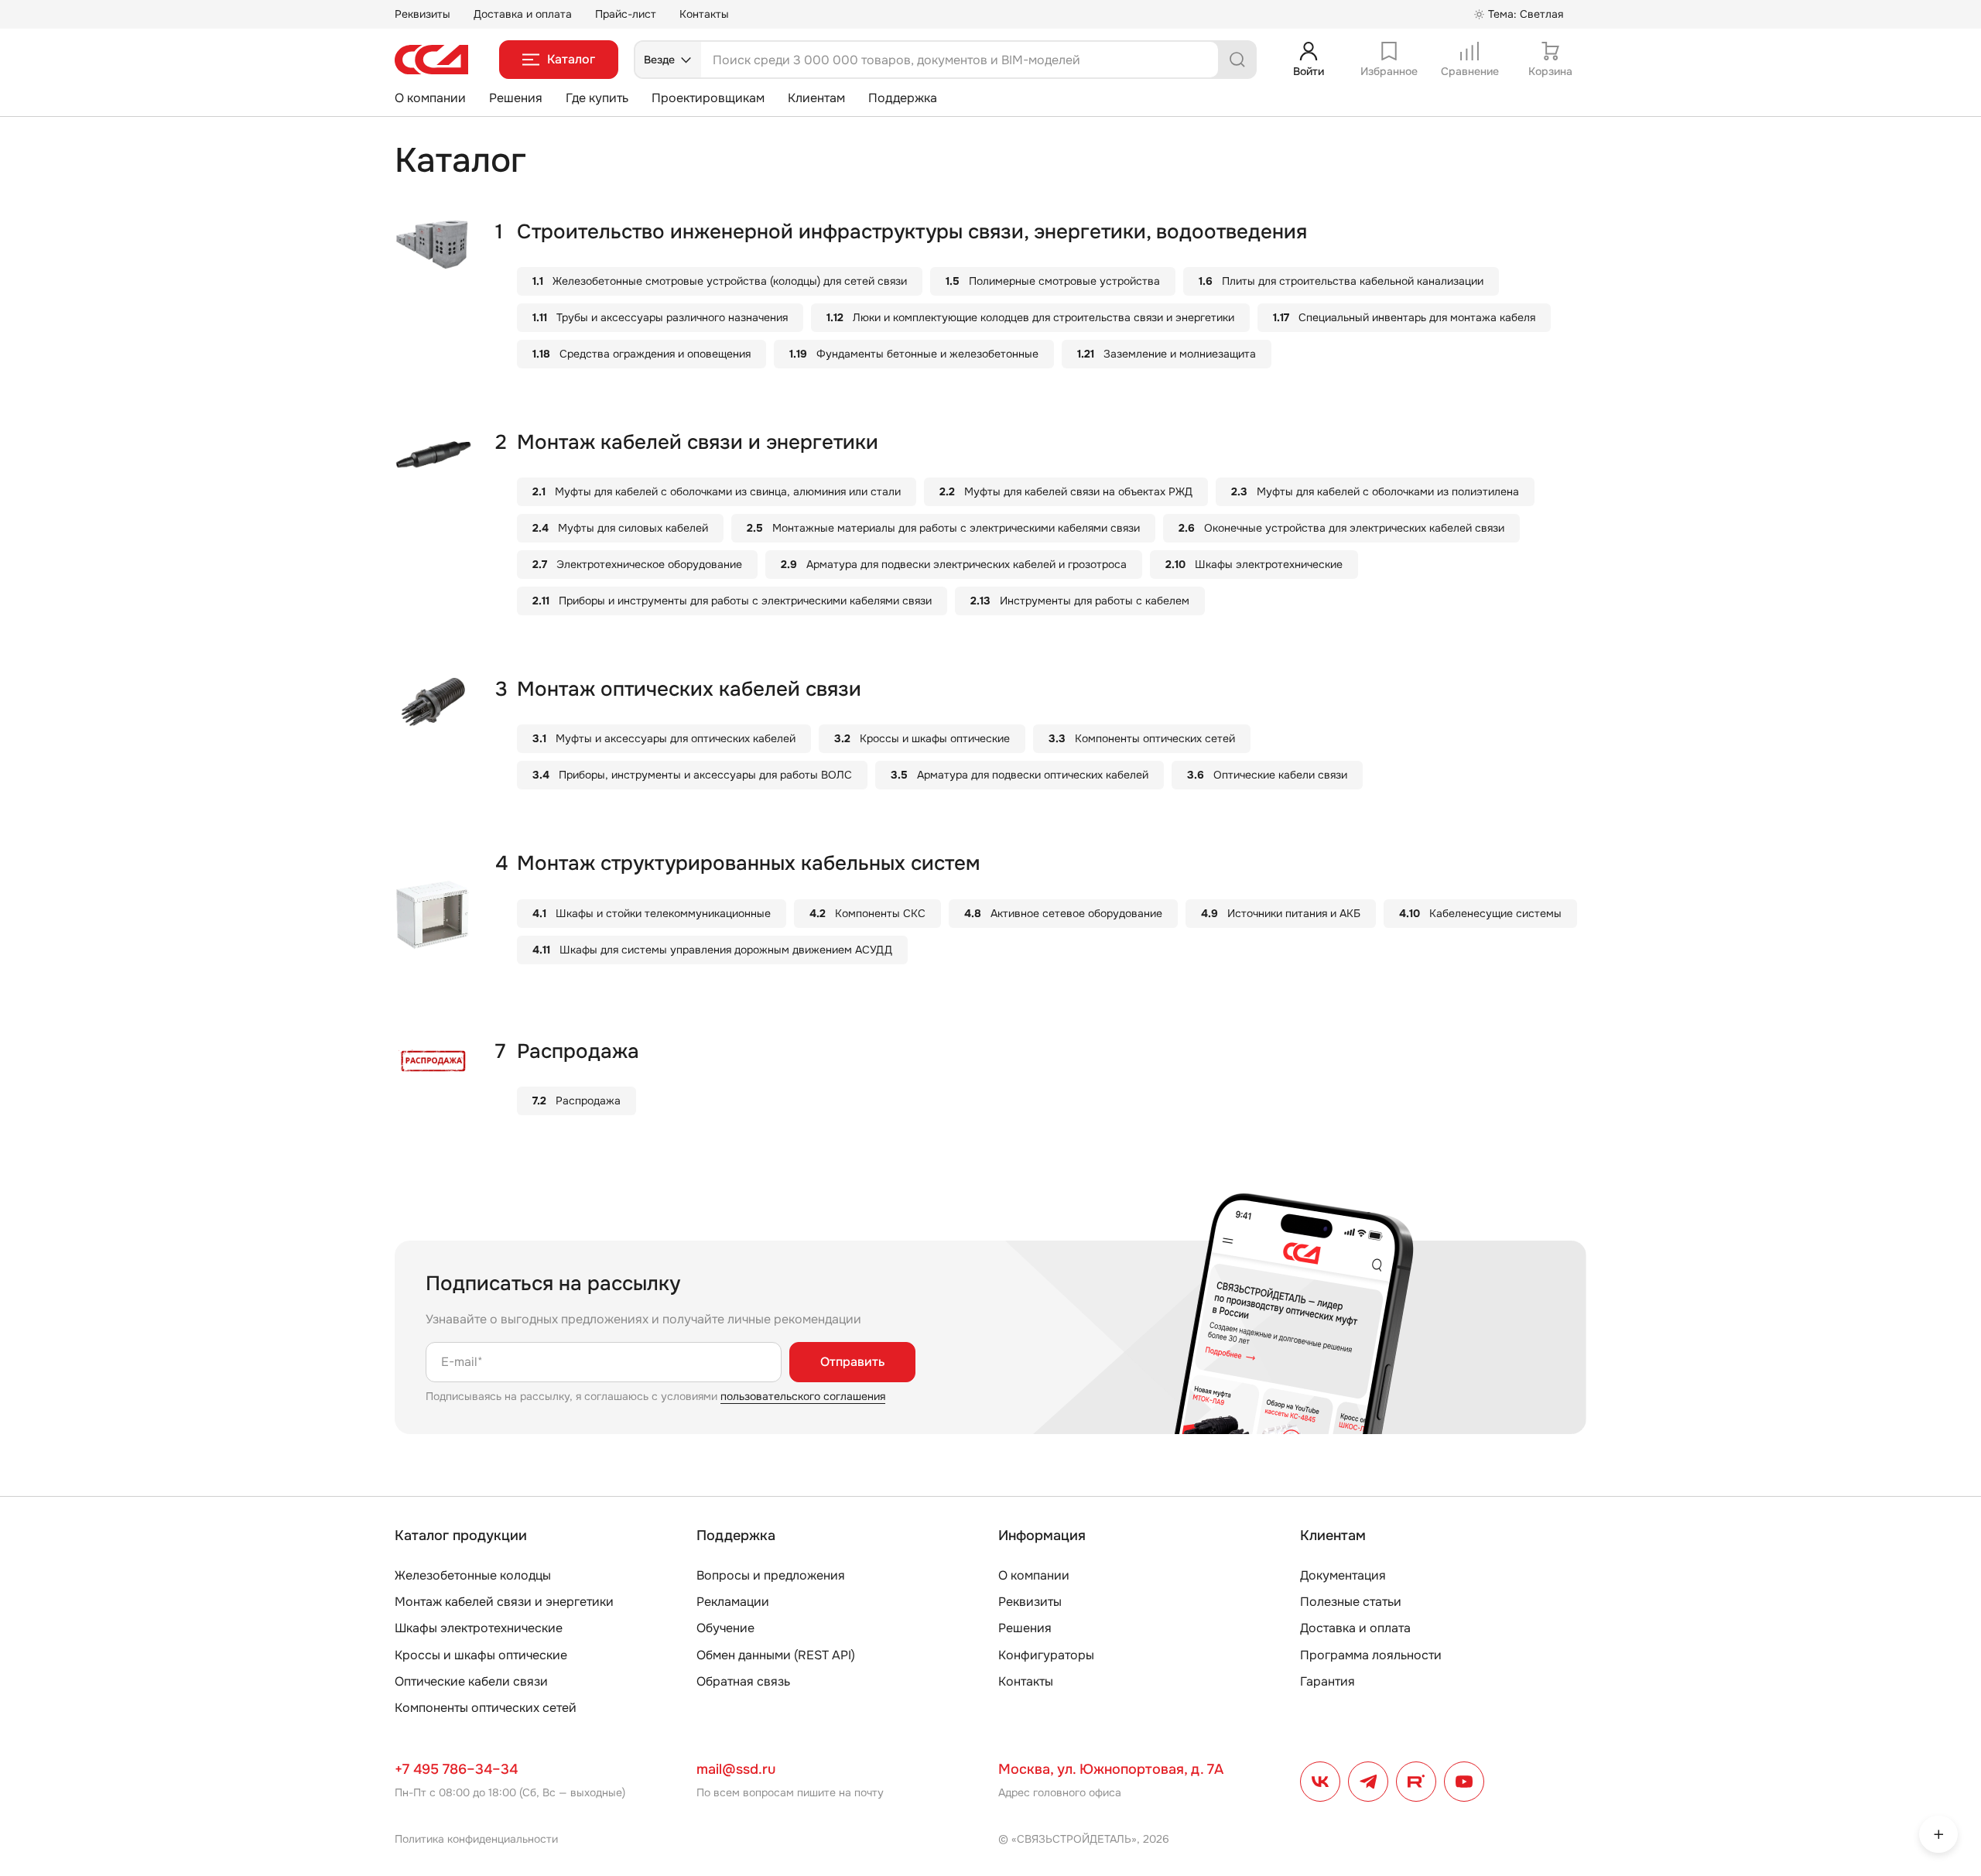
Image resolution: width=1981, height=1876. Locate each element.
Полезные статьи (1351, 1602)
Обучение (725, 1628)
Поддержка (903, 98)
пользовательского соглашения (803, 1396)
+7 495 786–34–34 (456, 1769)
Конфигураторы (1046, 1655)
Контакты (704, 14)
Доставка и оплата (523, 14)
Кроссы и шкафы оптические (481, 1655)
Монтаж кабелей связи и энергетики (504, 1602)
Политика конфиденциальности (476, 1839)
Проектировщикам (708, 98)
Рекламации (733, 1602)
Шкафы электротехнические (479, 1628)
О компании (430, 98)
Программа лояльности (1371, 1655)
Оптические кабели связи (471, 1681)
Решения (516, 98)
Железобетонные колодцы (473, 1575)
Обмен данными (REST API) (776, 1655)
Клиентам (816, 98)
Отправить (852, 1362)
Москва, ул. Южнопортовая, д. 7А (1111, 1769)
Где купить (597, 98)
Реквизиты (423, 14)
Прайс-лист (626, 14)
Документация (1343, 1575)
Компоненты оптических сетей (486, 1708)
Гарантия (1328, 1681)
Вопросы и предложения (771, 1575)
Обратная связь (743, 1681)
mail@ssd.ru (736, 1769)
